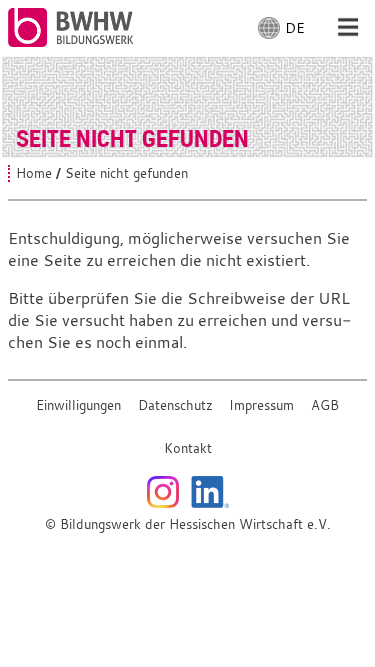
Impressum (261, 405)
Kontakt (188, 448)
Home (34, 173)
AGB (325, 405)
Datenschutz (175, 405)
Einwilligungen (78, 405)
